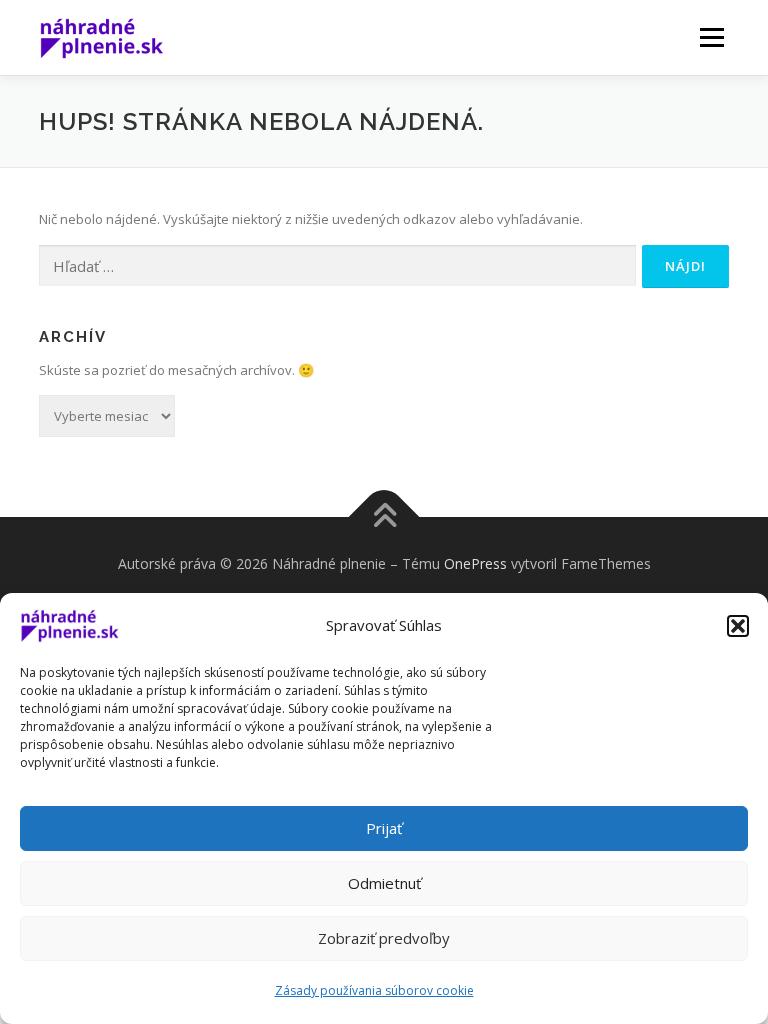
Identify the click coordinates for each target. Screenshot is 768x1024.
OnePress (475, 563)
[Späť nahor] (384, 517)
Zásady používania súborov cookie (374, 990)
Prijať (384, 828)
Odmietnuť (384, 883)
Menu (711, 37)
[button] (738, 626)
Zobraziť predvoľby (384, 938)
